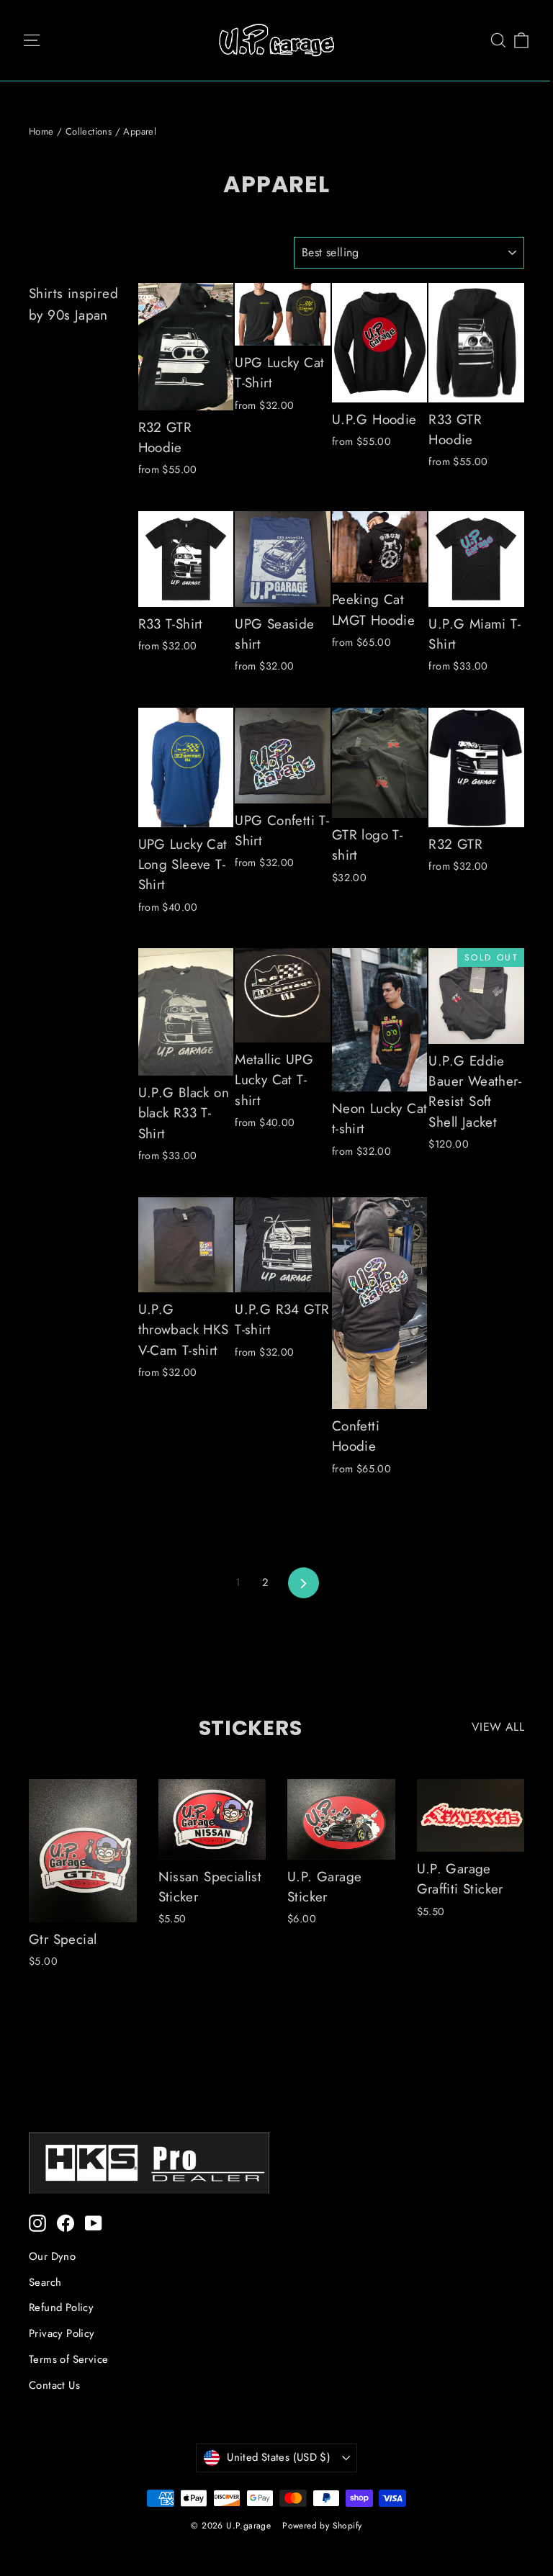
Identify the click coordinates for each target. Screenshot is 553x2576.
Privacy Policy (62, 2333)
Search (45, 2282)
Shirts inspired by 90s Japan (73, 304)
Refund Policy (61, 2307)
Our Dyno (52, 2256)
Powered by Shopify (322, 2526)
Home (41, 131)
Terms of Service (68, 2359)
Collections (89, 131)
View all (498, 1727)
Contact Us (54, 2385)
